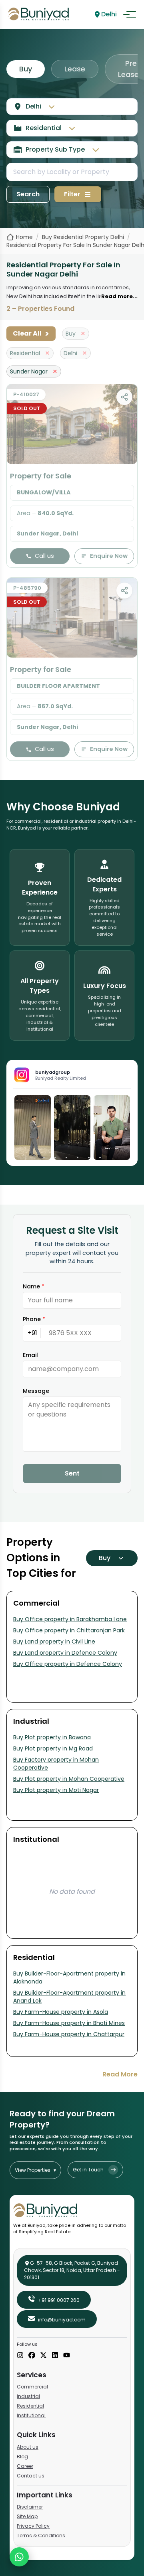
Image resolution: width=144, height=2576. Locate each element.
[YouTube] (67, 2356)
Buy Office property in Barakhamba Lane (70, 1619)
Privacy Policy (33, 2526)
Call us (44, 556)
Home (24, 237)
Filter (72, 194)
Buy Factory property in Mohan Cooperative (56, 1764)
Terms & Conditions (41, 2536)
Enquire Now (109, 556)
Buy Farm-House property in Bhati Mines (69, 2023)
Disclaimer (30, 2507)
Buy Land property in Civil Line (54, 1642)
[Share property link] (124, 397)
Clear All (31, 334)
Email (30, 1355)
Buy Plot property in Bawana (52, 1737)
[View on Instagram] (33, 1128)
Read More (120, 2074)
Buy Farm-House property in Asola (61, 2012)
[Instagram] (20, 2356)
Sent (72, 1473)
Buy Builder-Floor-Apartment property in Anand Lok (69, 1997)
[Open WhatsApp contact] (19, 2557)
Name (34, 1286)
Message (36, 1391)
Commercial (32, 2387)
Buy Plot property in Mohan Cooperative (69, 1779)
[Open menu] (130, 14)
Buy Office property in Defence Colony (68, 1664)
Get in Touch (88, 2170)
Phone (34, 1319)
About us (28, 2447)
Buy (26, 69)
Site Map (27, 2516)
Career (25, 2466)
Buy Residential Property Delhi (83, 237)
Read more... (119, 296)
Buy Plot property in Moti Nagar (56, 1790)
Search (28, 194)
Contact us (31, 2476)
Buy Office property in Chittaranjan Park (69, 1630)
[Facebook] (32, 2356)
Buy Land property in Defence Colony (65, 1653)
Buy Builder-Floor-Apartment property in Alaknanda (69, 1977)
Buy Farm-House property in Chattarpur (69, 2034)
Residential (30, 2406)
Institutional (31, 2415)
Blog (22, 2456)
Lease (75, 69)
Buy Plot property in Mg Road (53, 1748)
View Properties (35, 2170)
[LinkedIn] (55, 2356)
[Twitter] (43, 2356)
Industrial (28, 2396)
